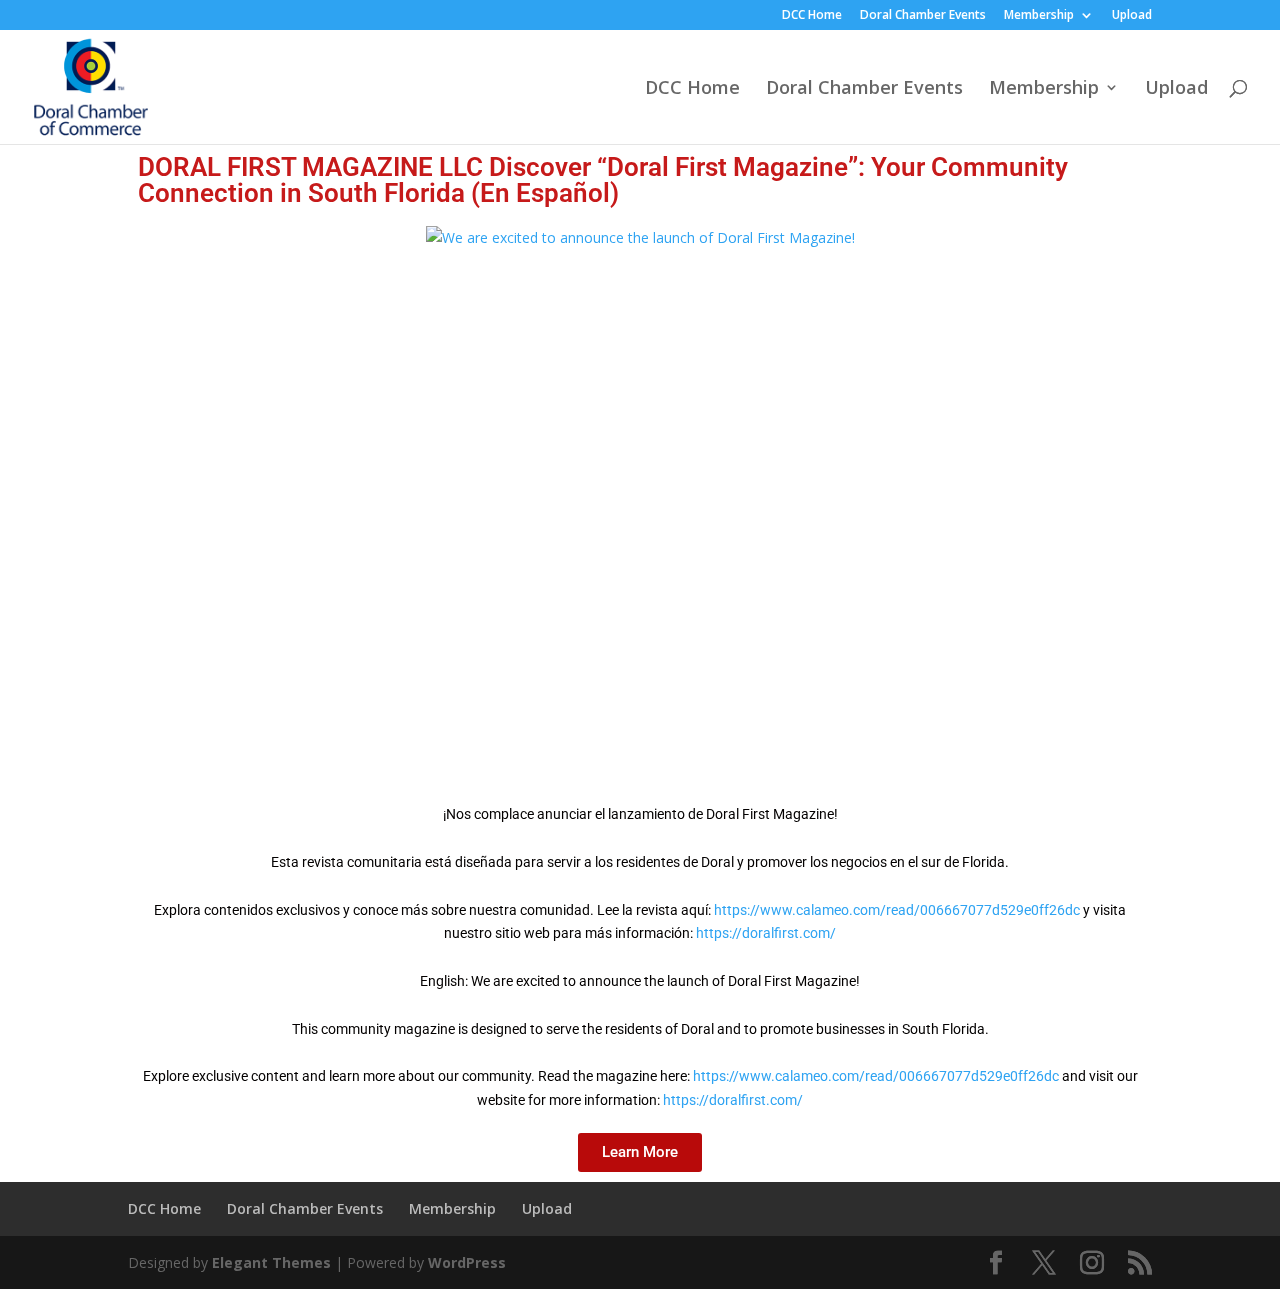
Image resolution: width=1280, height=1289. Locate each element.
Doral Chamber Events (923, 16)
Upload (1132, 16)
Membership (1039, 16)
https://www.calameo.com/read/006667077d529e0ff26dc (897, 910)
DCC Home (812, 16)
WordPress (467, 1262)
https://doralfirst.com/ (766, 933)
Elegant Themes (271, 1262)
